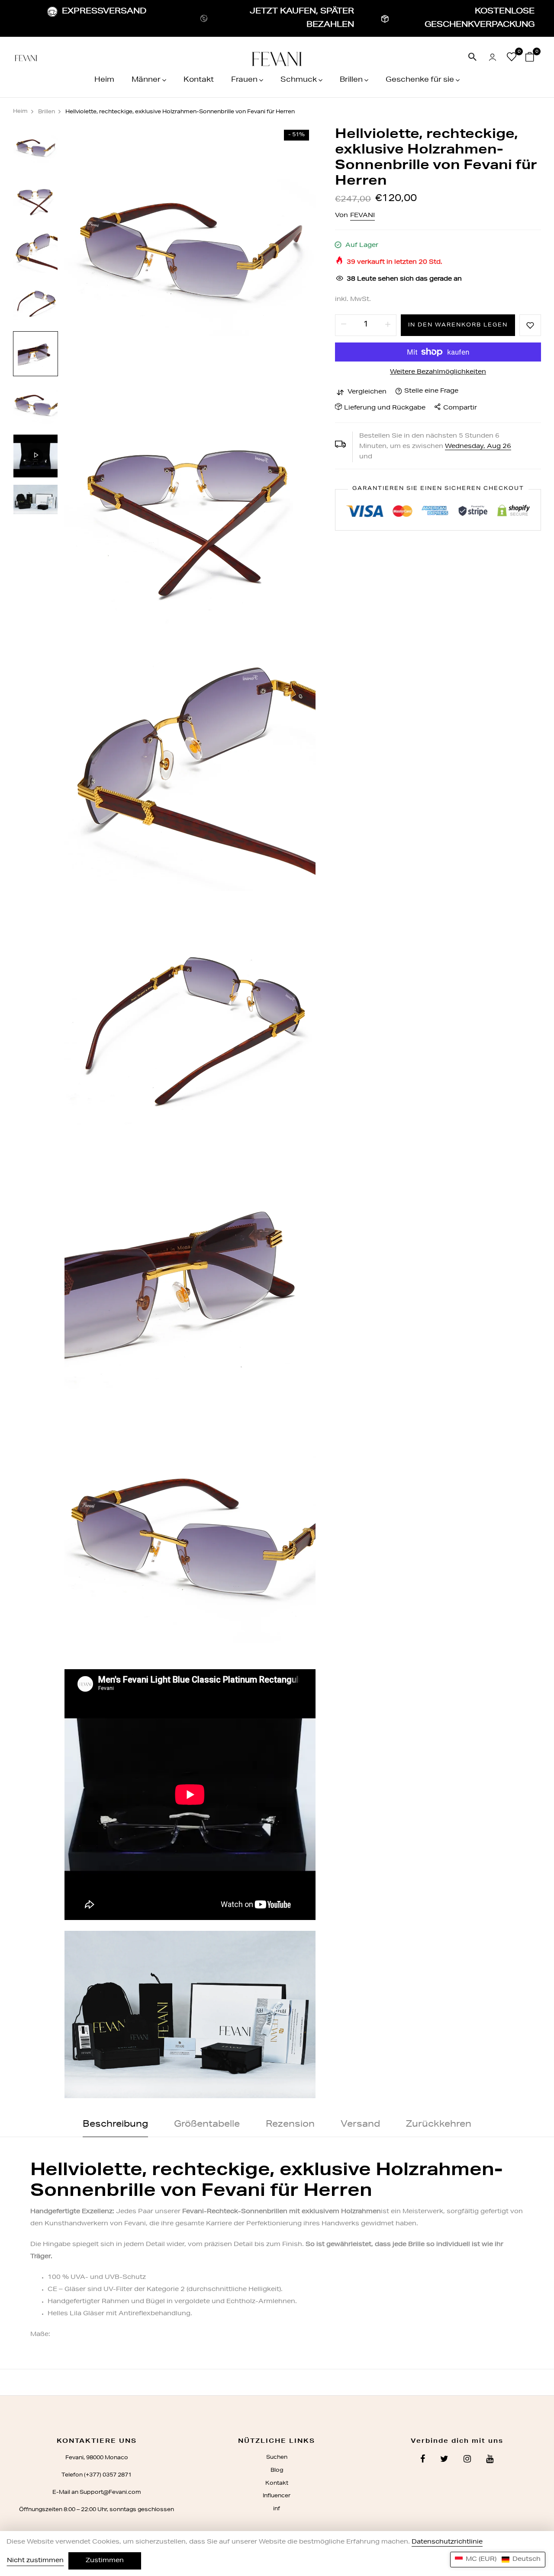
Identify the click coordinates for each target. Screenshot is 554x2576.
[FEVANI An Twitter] (444, 2460)
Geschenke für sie (420, 80)
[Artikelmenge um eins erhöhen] (388, 325)
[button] (498, 2560)
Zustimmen (105, 2561)
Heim (104, 80)
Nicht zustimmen (35, 2561)
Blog (277, 2470)
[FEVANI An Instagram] (467, 2460)
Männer (146, 80)
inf (277, 2509)
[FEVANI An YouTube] (490, 2460)
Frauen (244, 80)
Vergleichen (367, 392)
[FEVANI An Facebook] (423, 2460)
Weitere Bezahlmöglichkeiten (438, 372)
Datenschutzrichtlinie (447, 2542)
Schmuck (299, 80)
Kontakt (199, 80)
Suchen (277, 2458)
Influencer (277, 2496)
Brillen (351, 80)
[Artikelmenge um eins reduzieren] (344, 325)
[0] (512, 59)
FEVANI (362, 216)
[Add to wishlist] (530, 325)
